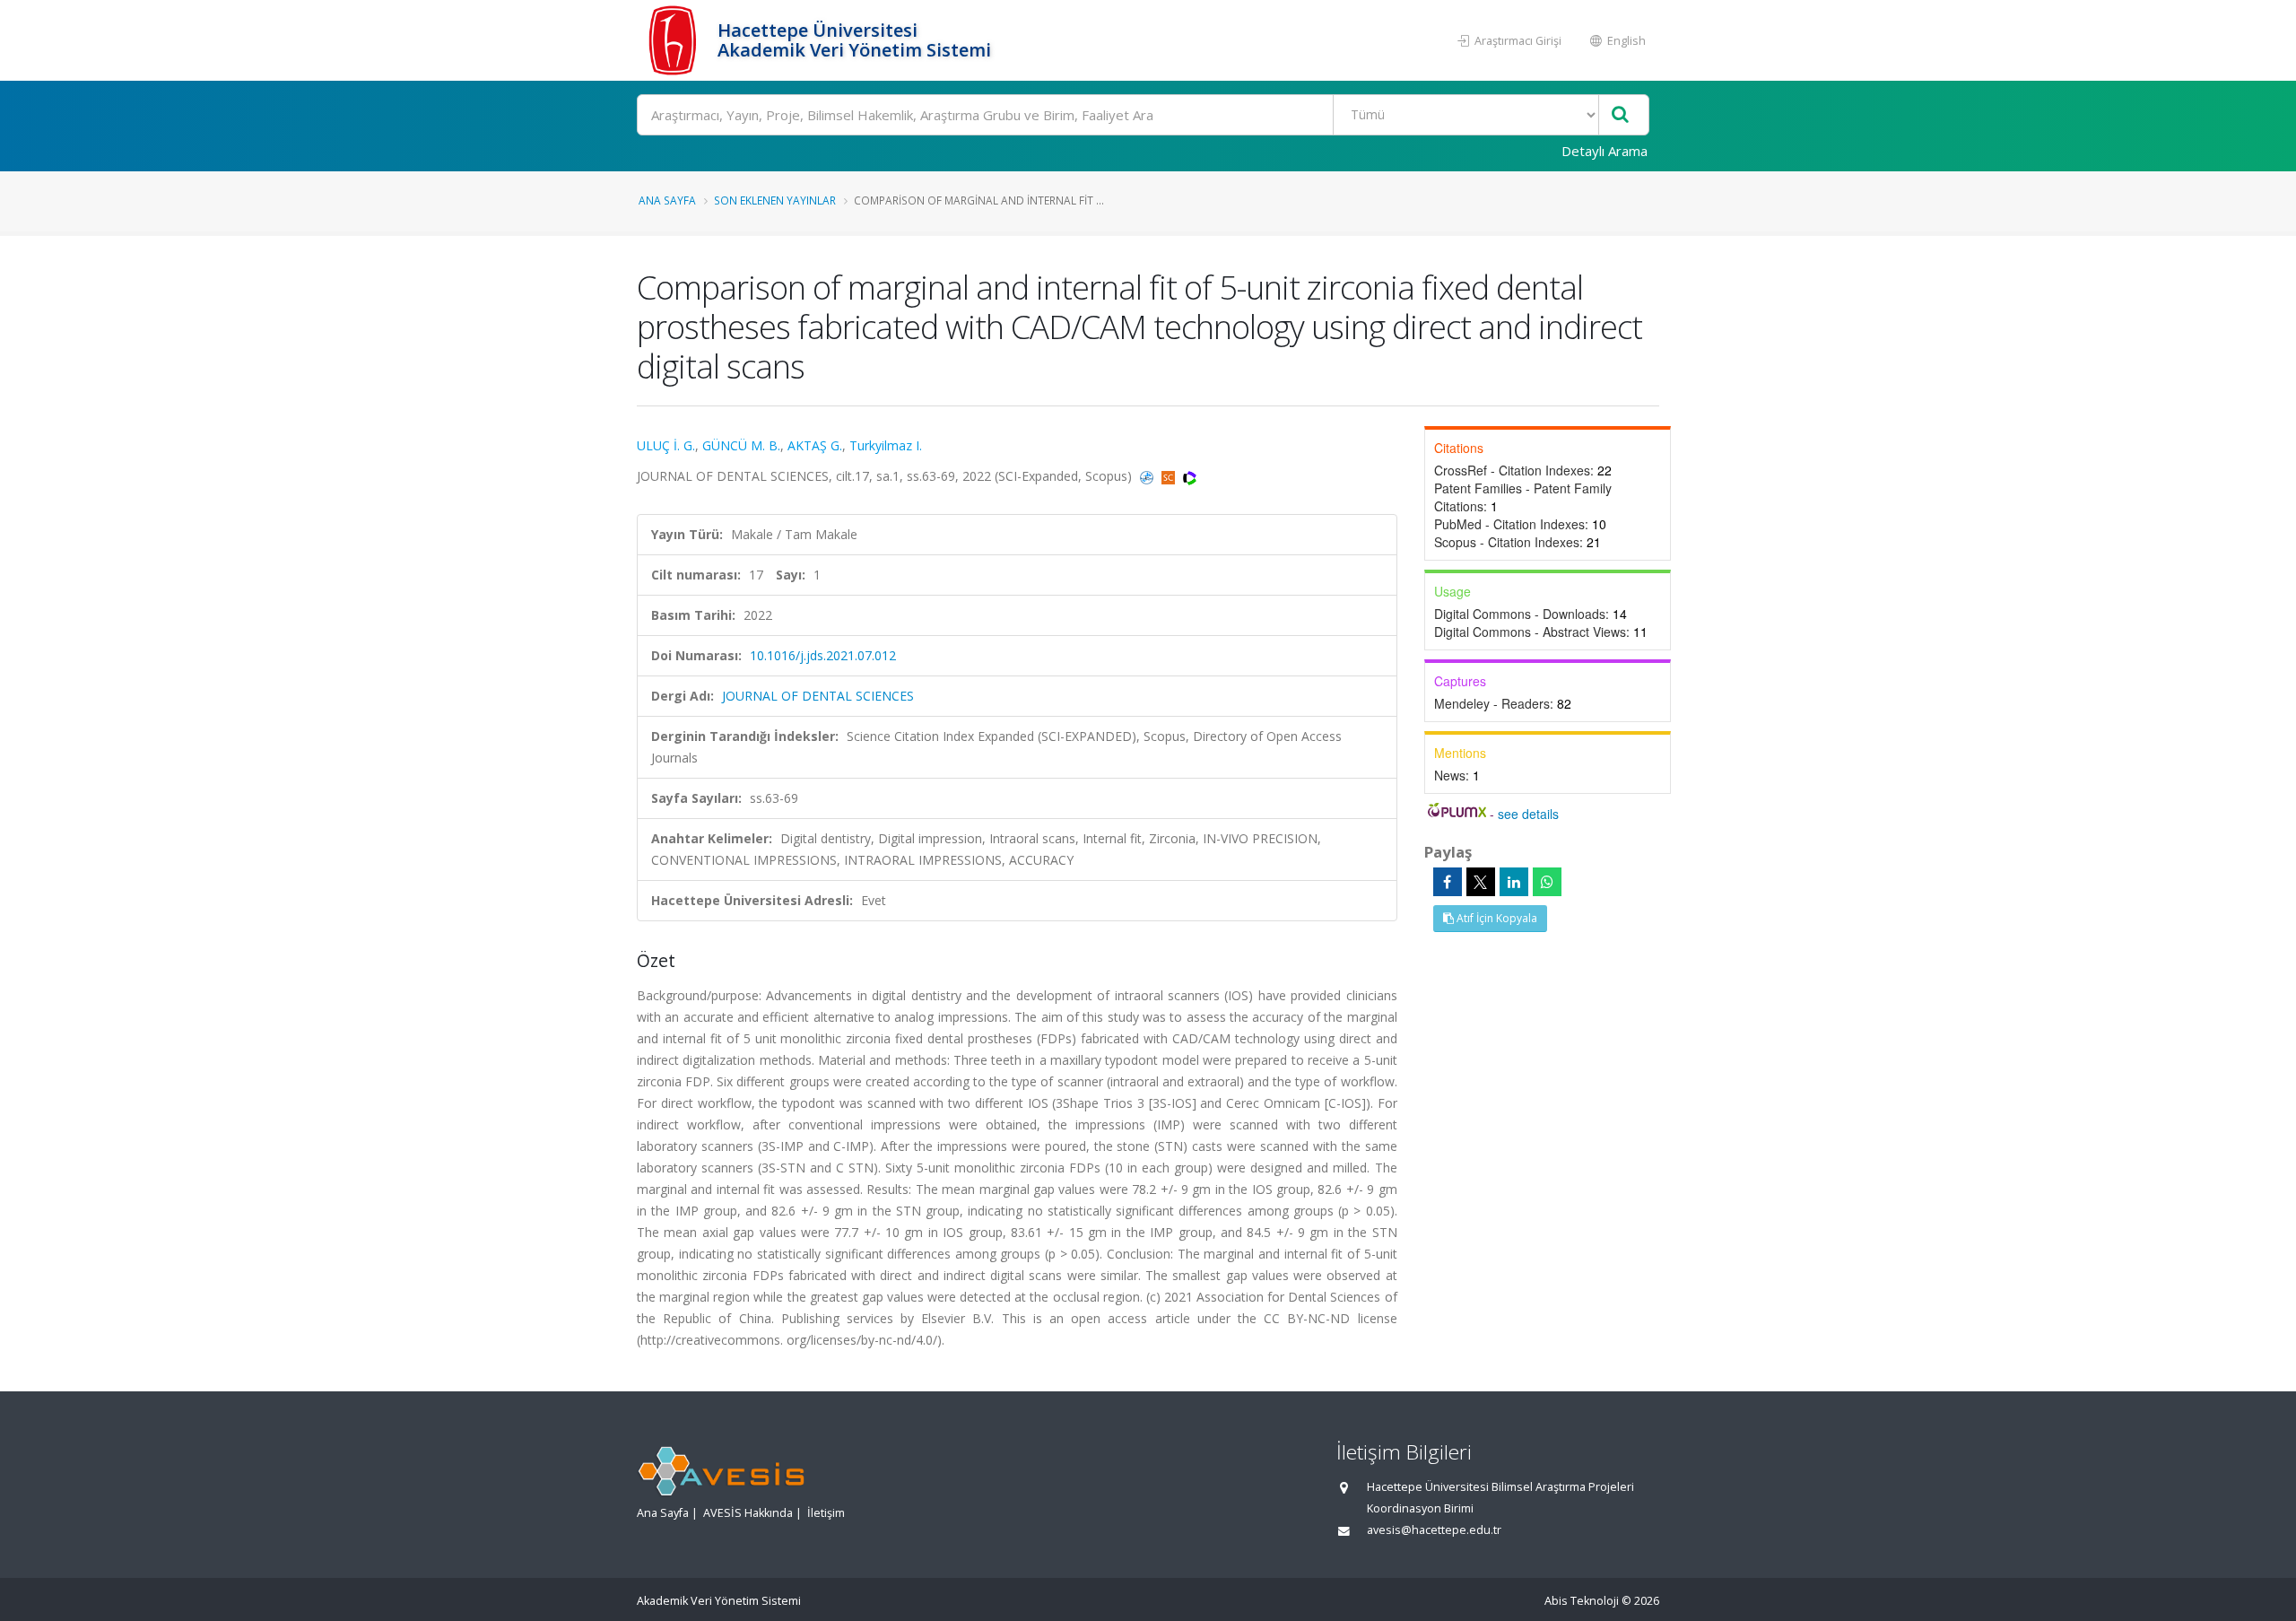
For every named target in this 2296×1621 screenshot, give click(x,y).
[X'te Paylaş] (1481, 882)
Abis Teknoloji (1582, 1601)
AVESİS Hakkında (748, 1513)
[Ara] (1620, 115)
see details (1528, 814)
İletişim (826, 1513)
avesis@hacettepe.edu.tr (1434, 1530)
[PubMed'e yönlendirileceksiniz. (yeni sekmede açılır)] (1148, 476)
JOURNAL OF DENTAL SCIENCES (818, 696)
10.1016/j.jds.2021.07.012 (823, 655)
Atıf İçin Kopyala (1496, 918)
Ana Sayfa (667, 200)
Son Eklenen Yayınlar (775, 200)
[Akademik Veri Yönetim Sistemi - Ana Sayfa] (675, 40)
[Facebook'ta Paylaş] (1448, 882)
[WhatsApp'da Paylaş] (1547, 882)
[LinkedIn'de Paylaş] (1514, 882)
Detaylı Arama (1605, 151)
